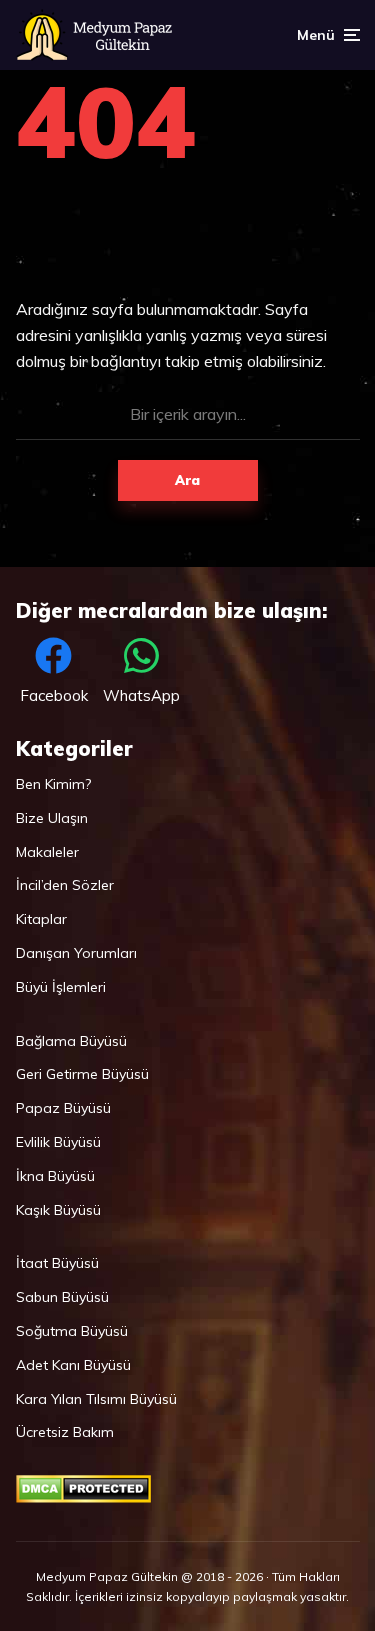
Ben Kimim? (53, 784)
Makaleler (47, 852)
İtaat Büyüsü (57, 1263)
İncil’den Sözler (65, 885)
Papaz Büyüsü (63, 1108)
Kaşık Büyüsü (58, 1210)
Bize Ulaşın (52, 818)
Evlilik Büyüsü (58, 1142)
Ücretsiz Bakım (65, 1432)
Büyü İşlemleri (61, 987)
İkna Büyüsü (55, 1176)
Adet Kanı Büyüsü (73, 1365)
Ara (187, 480)
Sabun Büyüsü (62, 1297)
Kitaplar (41, 919)
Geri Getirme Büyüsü (82, 1074)
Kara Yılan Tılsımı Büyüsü (96, 1399)
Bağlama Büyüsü (71, 1041)
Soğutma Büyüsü (72, 1331)
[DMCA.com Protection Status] (83, 1498)
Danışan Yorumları (76, 953)
